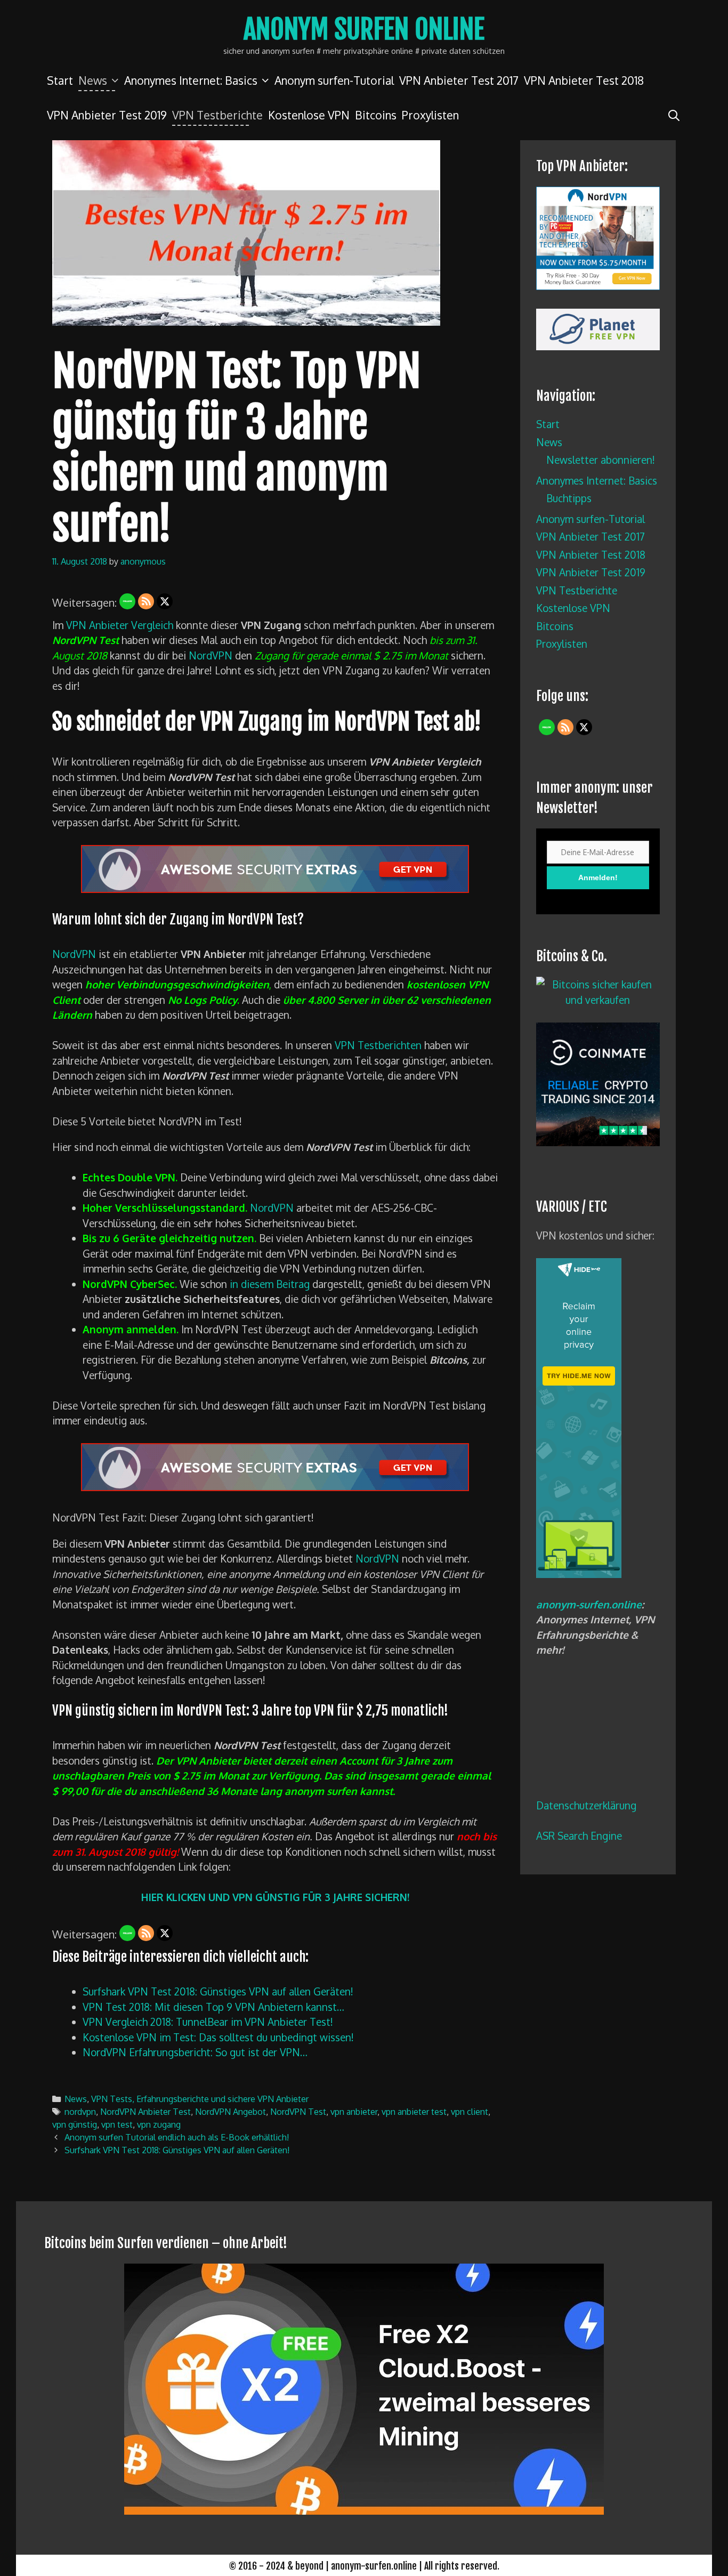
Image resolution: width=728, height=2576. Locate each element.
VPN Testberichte (217, 115)
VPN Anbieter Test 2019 (107, 115)
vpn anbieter (354, 2111)
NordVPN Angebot (230, 2111)
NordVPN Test (298, 2111)
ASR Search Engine (579, 1836)
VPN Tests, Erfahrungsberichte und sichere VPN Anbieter (200, 2099)
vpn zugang (159, 2124)
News (93, 80)
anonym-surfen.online (589, 1604)
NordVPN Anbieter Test (145, 2111)
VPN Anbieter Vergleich (120, 625)
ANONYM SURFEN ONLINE (364, 29)
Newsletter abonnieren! (601, 460)
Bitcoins (376, 115)
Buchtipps (569, 498)
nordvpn (80, 2111)
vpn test (117, 2124)
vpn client (470, 2111)
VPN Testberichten (378, 1045)
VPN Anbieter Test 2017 (459, 80)
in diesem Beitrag (270, 1284)
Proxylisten (430, 115)
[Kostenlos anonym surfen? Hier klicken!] (579, 1574)
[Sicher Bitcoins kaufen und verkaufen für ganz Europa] (598, 1142)
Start (60, 80)
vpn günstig (75, 2124)
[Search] (674, 115)
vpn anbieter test (414, 2111)
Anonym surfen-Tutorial (334, 80)
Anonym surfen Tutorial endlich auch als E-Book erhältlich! (177, 2137)
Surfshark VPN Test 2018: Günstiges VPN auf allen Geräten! (177, 2150)
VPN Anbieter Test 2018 (584, 80)
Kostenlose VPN (309, 115)
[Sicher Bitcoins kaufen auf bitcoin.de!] (598, 1000)
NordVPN (211, 655)
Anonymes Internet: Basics (191, 80)
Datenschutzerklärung (586, 1805)
